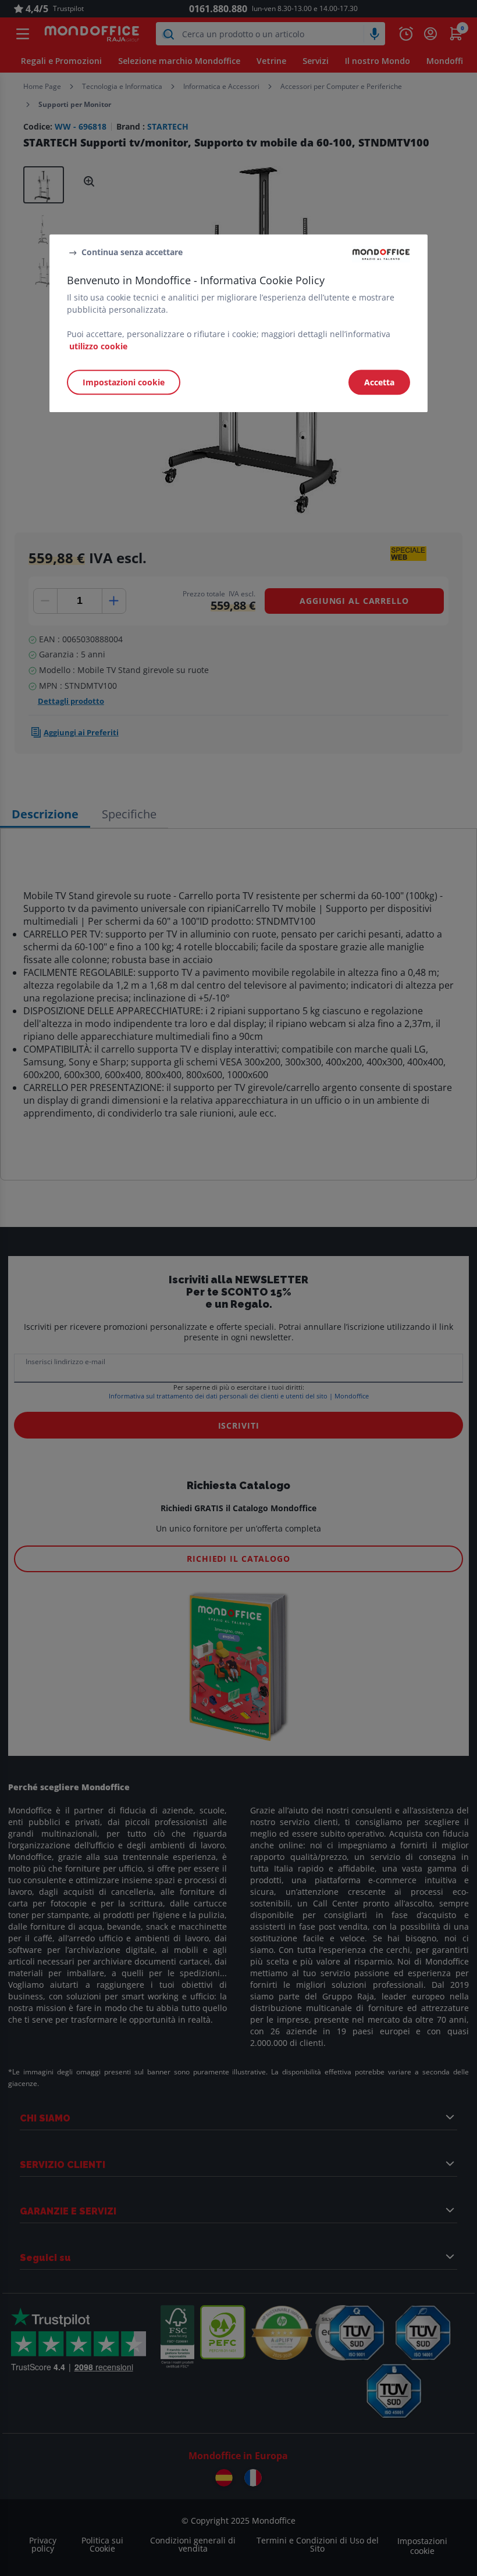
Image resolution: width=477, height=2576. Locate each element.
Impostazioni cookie (124, 382)
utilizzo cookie (98, 346)
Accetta (379, 382)
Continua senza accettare (132, 252)
